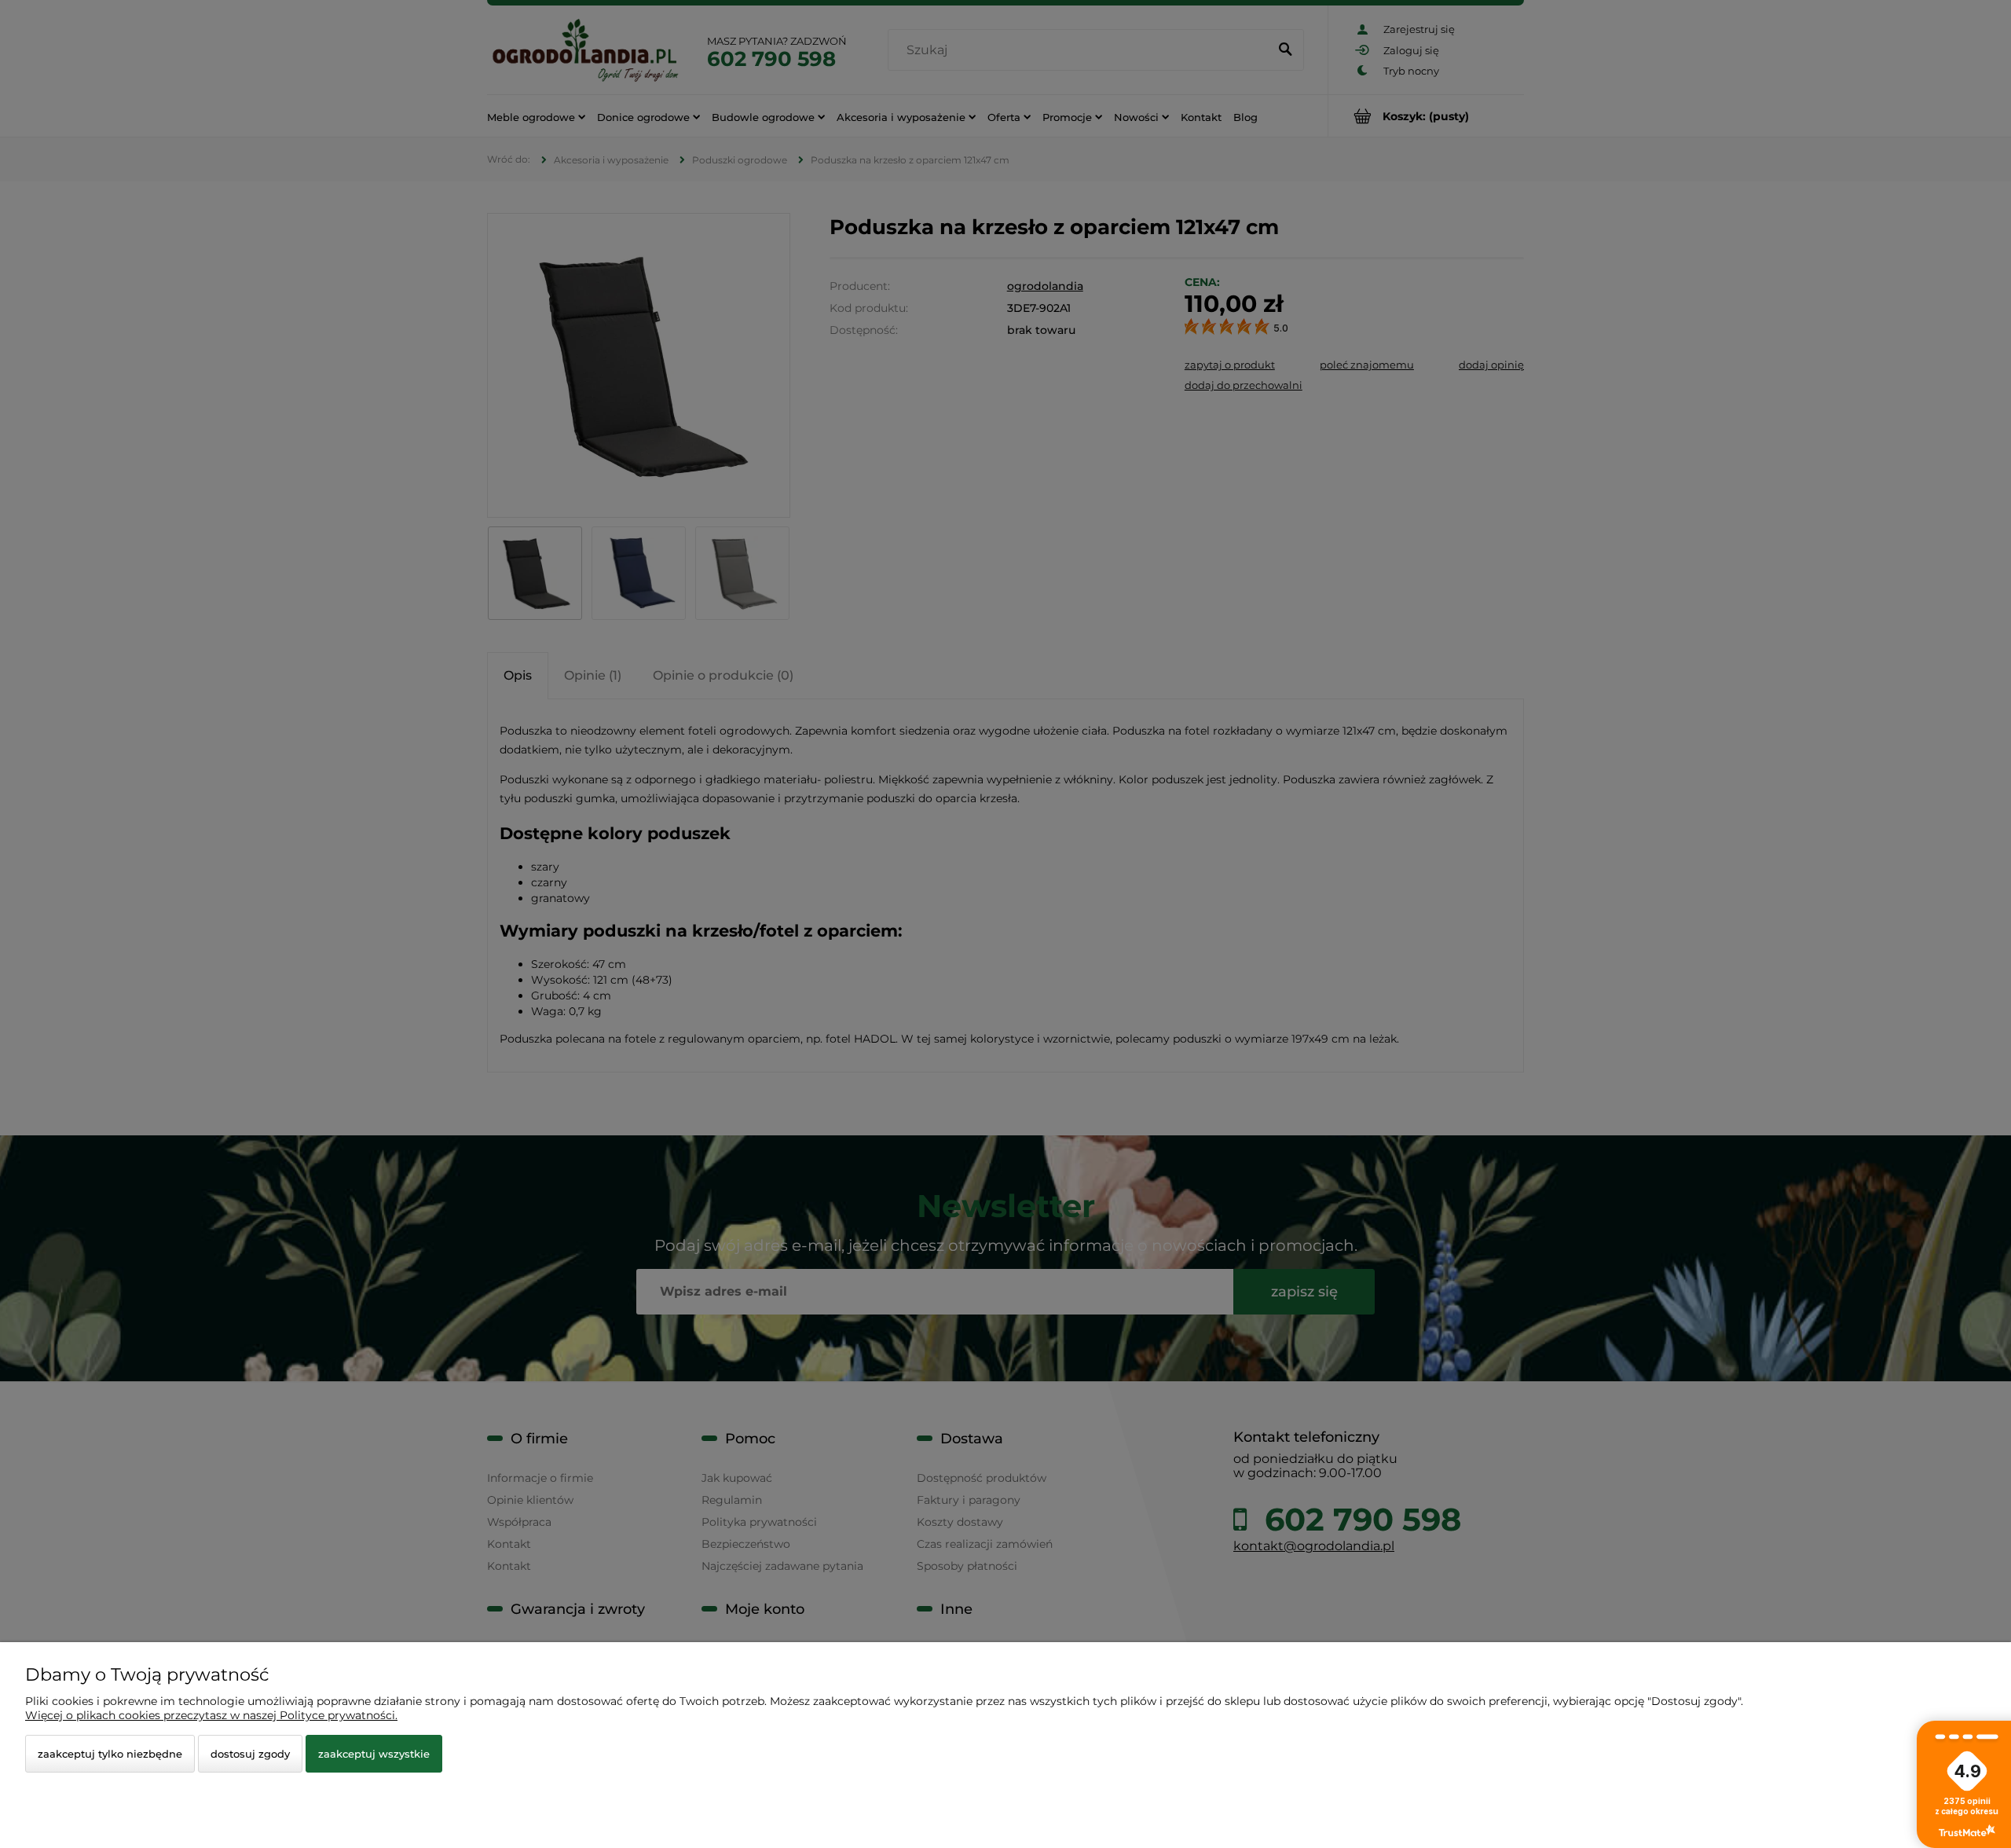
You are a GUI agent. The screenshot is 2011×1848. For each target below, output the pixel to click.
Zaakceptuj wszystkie (374, 1754)
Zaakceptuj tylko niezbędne (110, 1754)
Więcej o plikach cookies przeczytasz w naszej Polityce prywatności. (211, 1715)
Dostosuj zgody (250, 1754)
